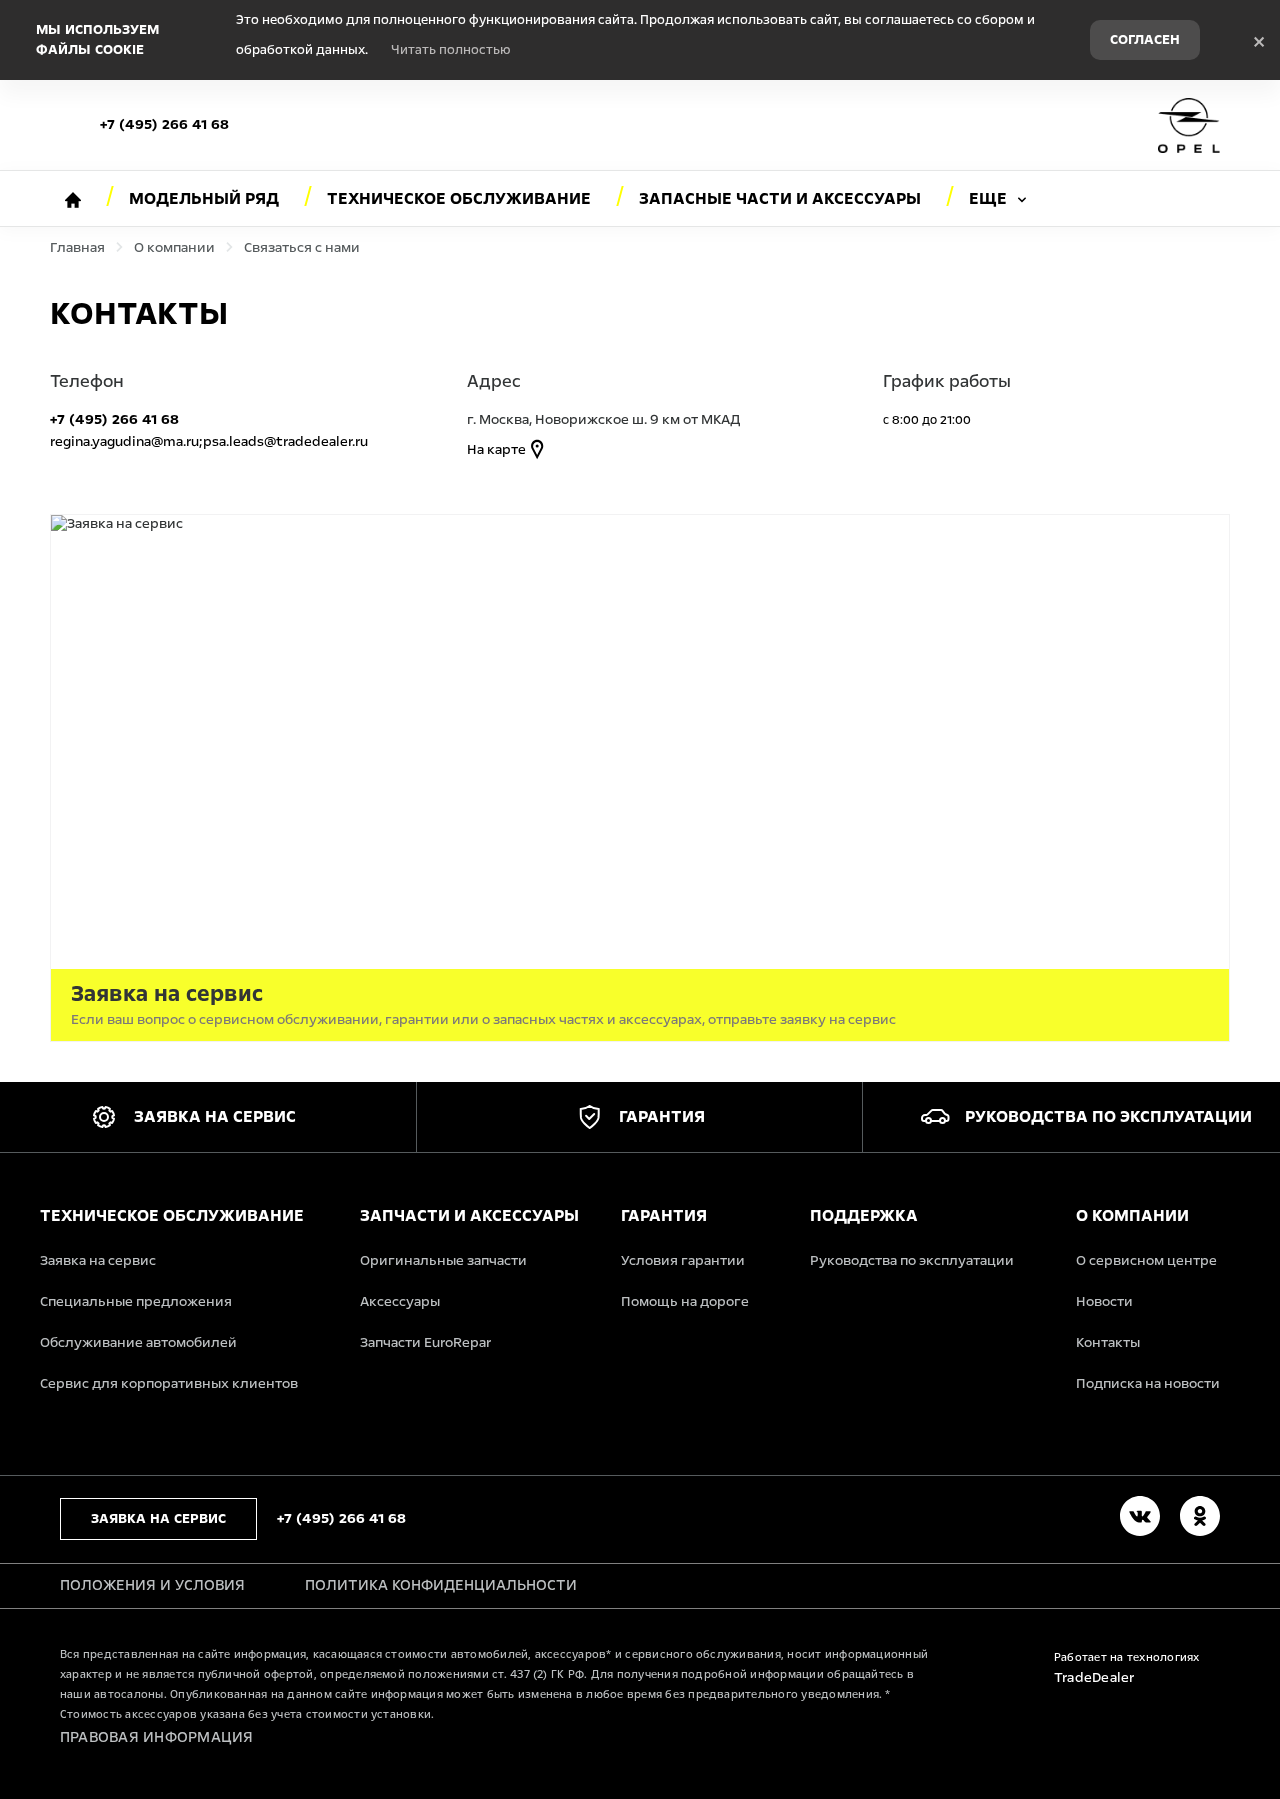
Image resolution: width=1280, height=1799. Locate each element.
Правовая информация (157, 1737)
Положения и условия (152, 1585)
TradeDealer (1094, 1677)
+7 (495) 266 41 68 (164, 124)
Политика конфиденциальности (441, 1585)
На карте (498, 449)
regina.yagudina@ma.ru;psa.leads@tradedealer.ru (209, 441)
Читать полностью (450, 50)
